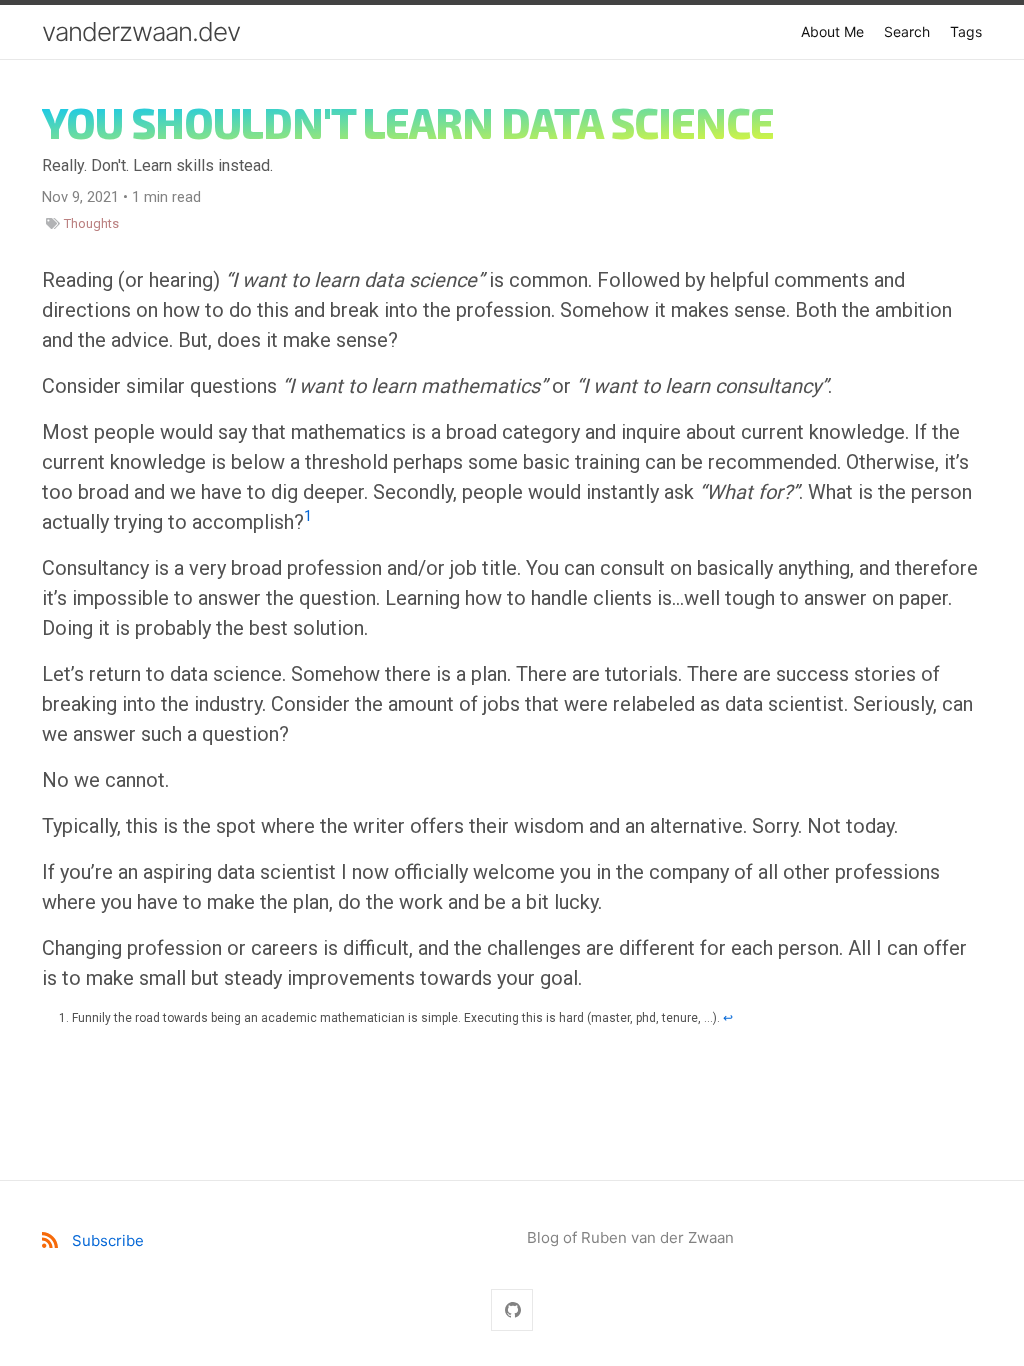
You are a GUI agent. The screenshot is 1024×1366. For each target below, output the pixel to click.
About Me (832, 31)
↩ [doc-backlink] (728, 1018)
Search (907, 31)
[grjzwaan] (512, 1310)
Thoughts (91, 223)
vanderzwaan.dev (141, 31)
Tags (966, 31)
